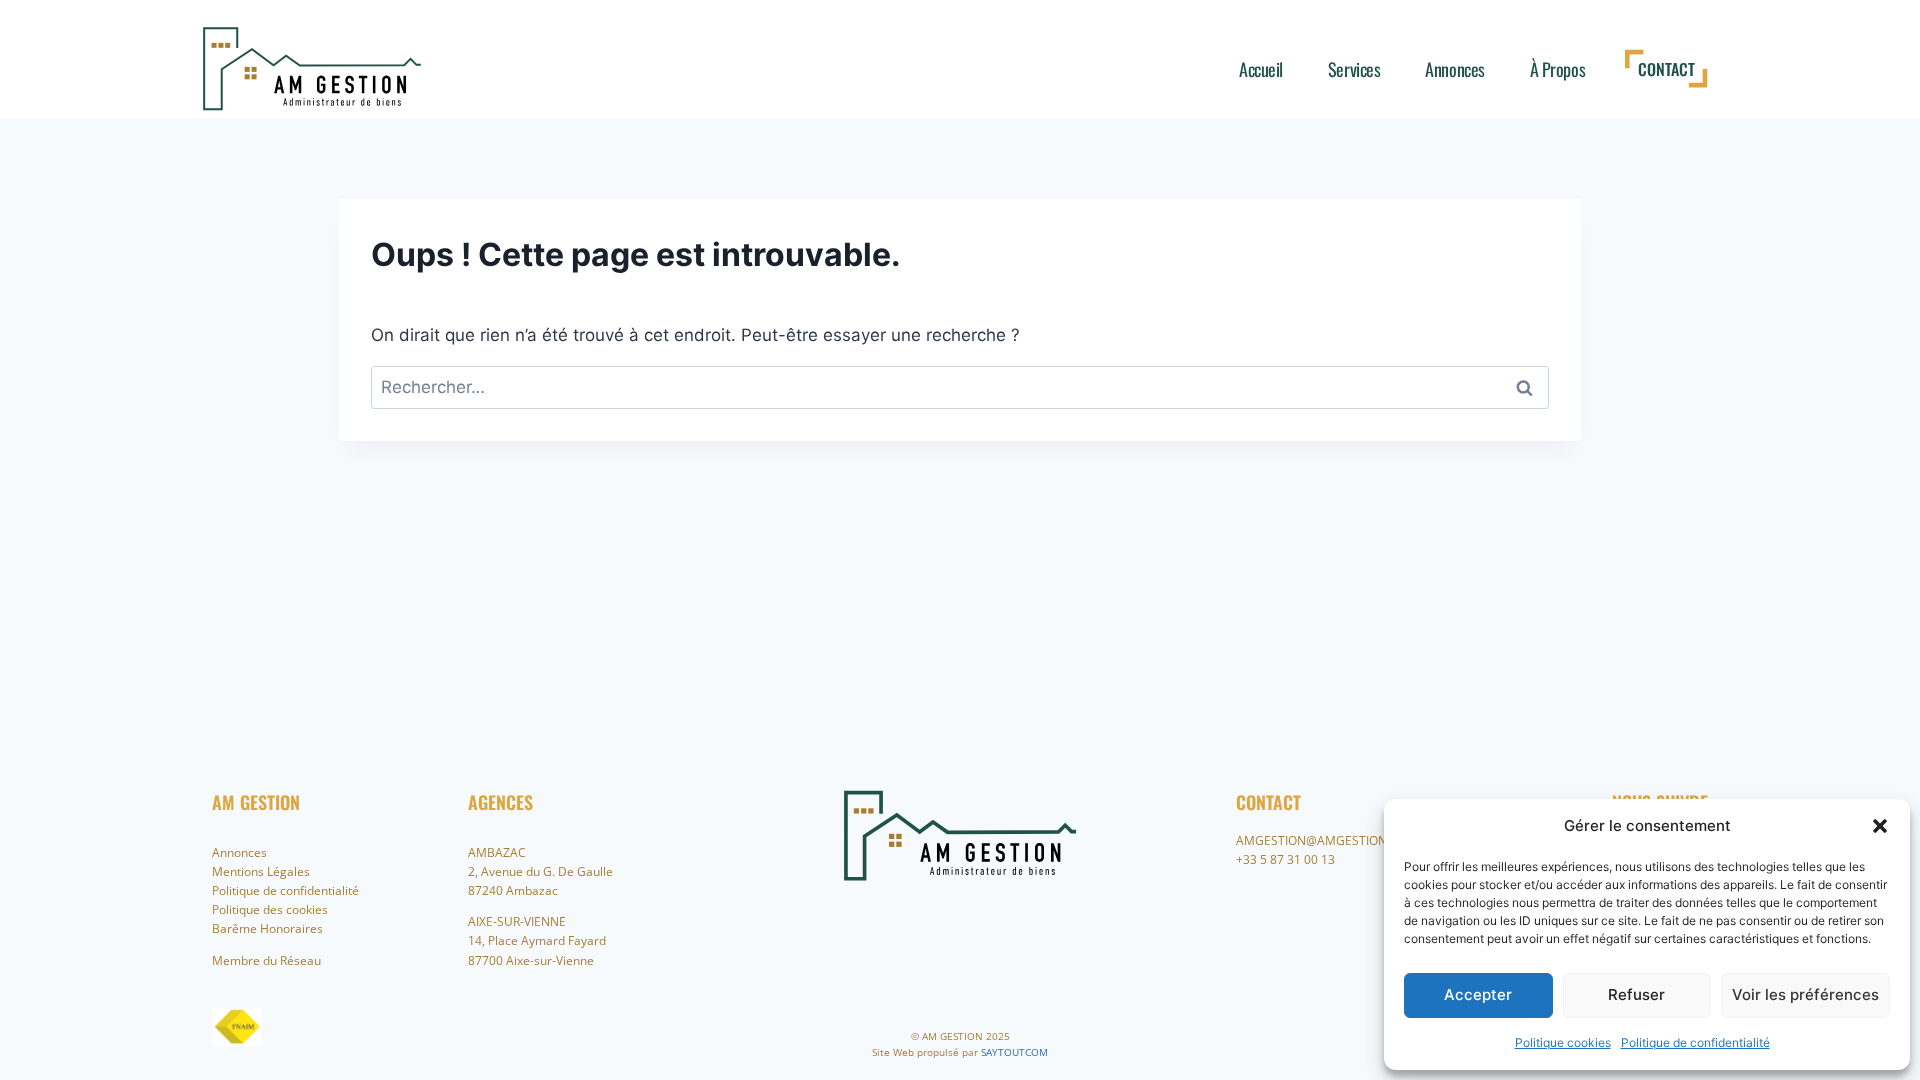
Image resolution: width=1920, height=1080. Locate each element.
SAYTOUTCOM (1014, 1052)
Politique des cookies (270, 909)
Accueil (1261, 69)
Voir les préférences (1805, 994)
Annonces (1454, 69)
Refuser (1636, 994)
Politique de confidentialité (1695, 1042)
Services (1354, 69)
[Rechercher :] (960, 387)
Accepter (1478, 994)
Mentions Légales (261, 871)
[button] (1880, 826)
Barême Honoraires (267, 928)
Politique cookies (1563, 1042)
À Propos (1557, 69)
